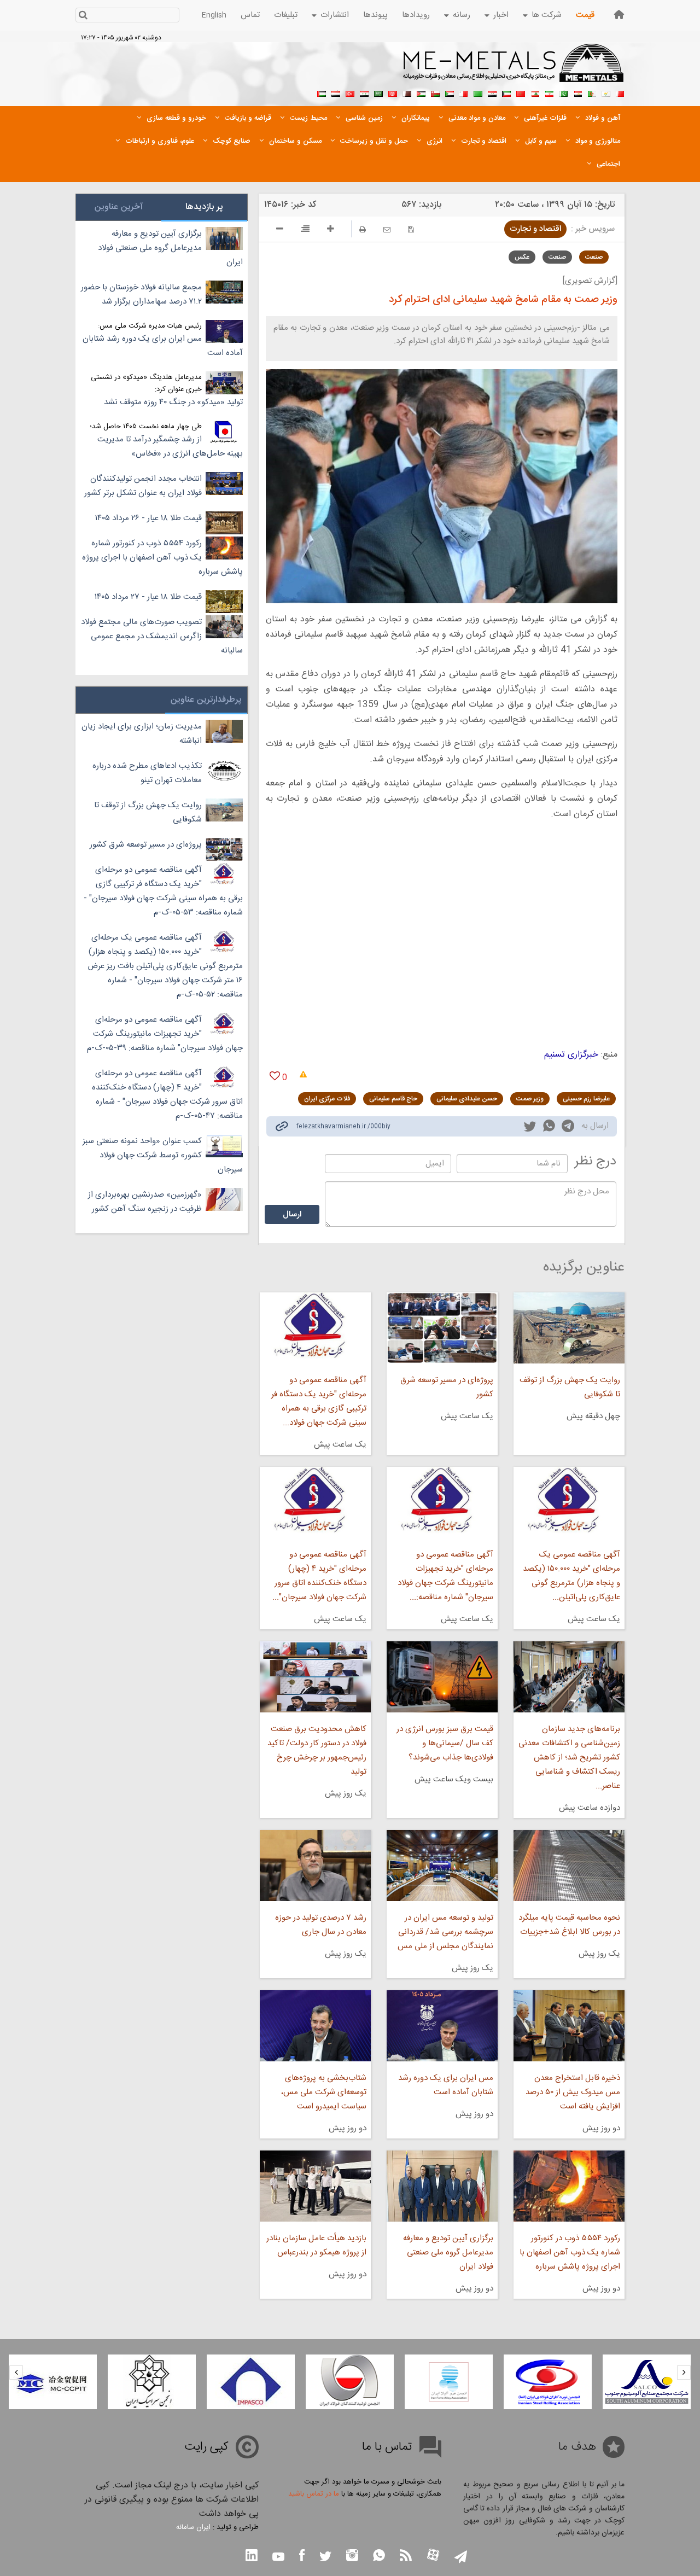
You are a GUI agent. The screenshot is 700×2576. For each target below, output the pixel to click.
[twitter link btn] (325, 2558)
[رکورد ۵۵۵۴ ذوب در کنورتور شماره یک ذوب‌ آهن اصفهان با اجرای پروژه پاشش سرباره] (569, 2186)
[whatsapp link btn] (379, 2557)
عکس (522, 257)
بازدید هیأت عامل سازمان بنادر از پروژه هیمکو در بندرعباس (316, 2245)
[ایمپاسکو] (350, 2382)
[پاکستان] (563, 92)
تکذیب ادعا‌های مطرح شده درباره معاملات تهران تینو (147, 773)
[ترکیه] (350, 92)
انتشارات (335, 15)
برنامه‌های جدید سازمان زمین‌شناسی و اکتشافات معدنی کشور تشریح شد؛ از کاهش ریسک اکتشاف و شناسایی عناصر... (569, 1758)
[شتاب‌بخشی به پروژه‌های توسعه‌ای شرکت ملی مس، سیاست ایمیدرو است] (315, 2026)
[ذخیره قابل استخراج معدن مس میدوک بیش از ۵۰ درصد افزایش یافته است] (569, 2026)
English (214, 15)
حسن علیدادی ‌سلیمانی (467, 1099)
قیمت (585, 15)
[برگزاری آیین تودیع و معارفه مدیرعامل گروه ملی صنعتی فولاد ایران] (442, 2186)
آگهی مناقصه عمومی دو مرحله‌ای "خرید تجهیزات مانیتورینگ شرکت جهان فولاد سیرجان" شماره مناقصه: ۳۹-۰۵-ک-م (165, 1034)
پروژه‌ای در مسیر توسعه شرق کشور (447, 1387)
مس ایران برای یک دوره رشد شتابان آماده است (446, 2085)
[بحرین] (620, 92)
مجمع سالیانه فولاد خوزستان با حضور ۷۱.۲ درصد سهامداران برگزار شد (141, 295)
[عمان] (435, 92)
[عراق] (492, 92)
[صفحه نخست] (619, 14)
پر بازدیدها (204, 207)
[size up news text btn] (331, 230)
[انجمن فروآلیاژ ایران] (548, 2382)
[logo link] (514, 69)
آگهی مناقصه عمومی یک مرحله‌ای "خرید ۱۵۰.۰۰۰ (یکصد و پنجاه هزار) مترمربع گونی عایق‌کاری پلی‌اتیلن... (571, 1576)
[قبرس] (606, 92)
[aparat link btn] (433, 2556)
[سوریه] (364, 92)
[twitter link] (530, 1128)
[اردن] (421, 92)
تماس (250, 15)
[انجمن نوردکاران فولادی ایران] (647, 2382)
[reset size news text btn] (305, 230)
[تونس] (393, 92)
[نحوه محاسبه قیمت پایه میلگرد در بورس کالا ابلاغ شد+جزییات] (569, 1866)
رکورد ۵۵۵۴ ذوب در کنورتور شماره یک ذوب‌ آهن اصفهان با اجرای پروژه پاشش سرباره (570, 2252)
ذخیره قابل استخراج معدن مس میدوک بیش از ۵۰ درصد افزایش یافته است (573, 2092)
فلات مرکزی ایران (327, 1099)
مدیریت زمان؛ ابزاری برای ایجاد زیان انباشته (142, 734)
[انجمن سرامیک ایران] (251, 2382)
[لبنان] (535, 92)
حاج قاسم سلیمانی (393, 1099)
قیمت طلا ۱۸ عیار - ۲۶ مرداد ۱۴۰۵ (148, 518)
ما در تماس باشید (314, 2494)
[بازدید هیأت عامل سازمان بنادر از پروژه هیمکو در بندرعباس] (315, 2186)
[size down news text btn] (280, 230)
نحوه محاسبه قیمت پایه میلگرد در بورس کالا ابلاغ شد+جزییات (569, 1925)
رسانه (462, 15)
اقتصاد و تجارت (535, 229)
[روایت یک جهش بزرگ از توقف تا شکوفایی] (569, 1328)
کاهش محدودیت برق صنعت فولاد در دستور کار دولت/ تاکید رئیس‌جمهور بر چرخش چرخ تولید (317, 1750)
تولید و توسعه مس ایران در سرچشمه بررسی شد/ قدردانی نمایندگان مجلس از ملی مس (445, 1932)
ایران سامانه (193, 2527)
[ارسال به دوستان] (387, 229)
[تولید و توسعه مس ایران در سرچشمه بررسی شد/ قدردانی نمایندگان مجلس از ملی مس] (442, 1866)
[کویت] (506, 92)
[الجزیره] (592, 92)
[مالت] (464, 92)
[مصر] (577, 92)
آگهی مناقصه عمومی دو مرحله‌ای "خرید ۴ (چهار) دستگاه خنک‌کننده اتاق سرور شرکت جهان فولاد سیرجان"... (319, 1576)
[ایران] (549, 92)
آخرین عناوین (119, 207)
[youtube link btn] (278, 2558)
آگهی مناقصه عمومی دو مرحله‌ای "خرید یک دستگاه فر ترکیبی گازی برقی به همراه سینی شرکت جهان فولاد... (319, 1401)
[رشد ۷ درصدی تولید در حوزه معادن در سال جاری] (315, 1866)
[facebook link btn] (302, 2557)
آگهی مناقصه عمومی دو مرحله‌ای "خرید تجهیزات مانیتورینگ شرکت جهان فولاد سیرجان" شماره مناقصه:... (445, 1576)
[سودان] (450, 92)
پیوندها (375, 15)
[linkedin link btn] (252, 2557)
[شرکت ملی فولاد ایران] (53, 2382)
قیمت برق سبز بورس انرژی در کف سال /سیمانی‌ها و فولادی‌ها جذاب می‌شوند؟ (445, 1743)
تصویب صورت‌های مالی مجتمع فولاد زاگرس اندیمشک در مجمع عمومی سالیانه (162, 636)
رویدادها (416, 15)
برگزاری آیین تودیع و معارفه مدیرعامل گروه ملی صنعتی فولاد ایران (448, 2252)
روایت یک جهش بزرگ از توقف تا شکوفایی (570, 1387)
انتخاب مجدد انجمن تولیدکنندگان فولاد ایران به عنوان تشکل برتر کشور (143, 486)
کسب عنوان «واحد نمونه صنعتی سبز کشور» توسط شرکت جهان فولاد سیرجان (163, 1155)
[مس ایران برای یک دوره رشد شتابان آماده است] (442, 2026)
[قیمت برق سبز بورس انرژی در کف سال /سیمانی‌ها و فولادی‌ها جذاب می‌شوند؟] (442, 1677)
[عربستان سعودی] (378, 92)
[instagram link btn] (352, 2557)
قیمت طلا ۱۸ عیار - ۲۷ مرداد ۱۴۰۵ (148, 597)
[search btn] (83, 16)
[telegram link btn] (461, 2558)
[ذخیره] (411, 229)
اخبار (501, 15)
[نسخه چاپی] (363, 229)
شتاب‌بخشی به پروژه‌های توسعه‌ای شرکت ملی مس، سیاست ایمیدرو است (323, 2092)
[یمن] (336, 92)
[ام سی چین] (152, 2382)
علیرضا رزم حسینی (586, 1099)
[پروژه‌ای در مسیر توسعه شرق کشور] (442, 1328)
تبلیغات (286, 15)
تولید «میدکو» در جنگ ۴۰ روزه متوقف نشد (173, 402)
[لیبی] (478, 92)
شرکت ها (547, 15)
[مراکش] (521, 92)
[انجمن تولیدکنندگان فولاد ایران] (449, 2382)
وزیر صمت (530, 1099)
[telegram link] (568, 1128)
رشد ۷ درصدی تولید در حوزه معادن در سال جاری (320, 1925)
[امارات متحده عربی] (322, 92)
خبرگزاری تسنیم (571, 1055)
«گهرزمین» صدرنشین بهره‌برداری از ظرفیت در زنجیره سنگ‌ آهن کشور (145, 1202)
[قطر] (407, 92)
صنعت (594, 257)
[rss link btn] (406, 2557)
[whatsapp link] (549, 1128)
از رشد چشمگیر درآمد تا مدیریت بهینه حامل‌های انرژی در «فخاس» (170, 447)
